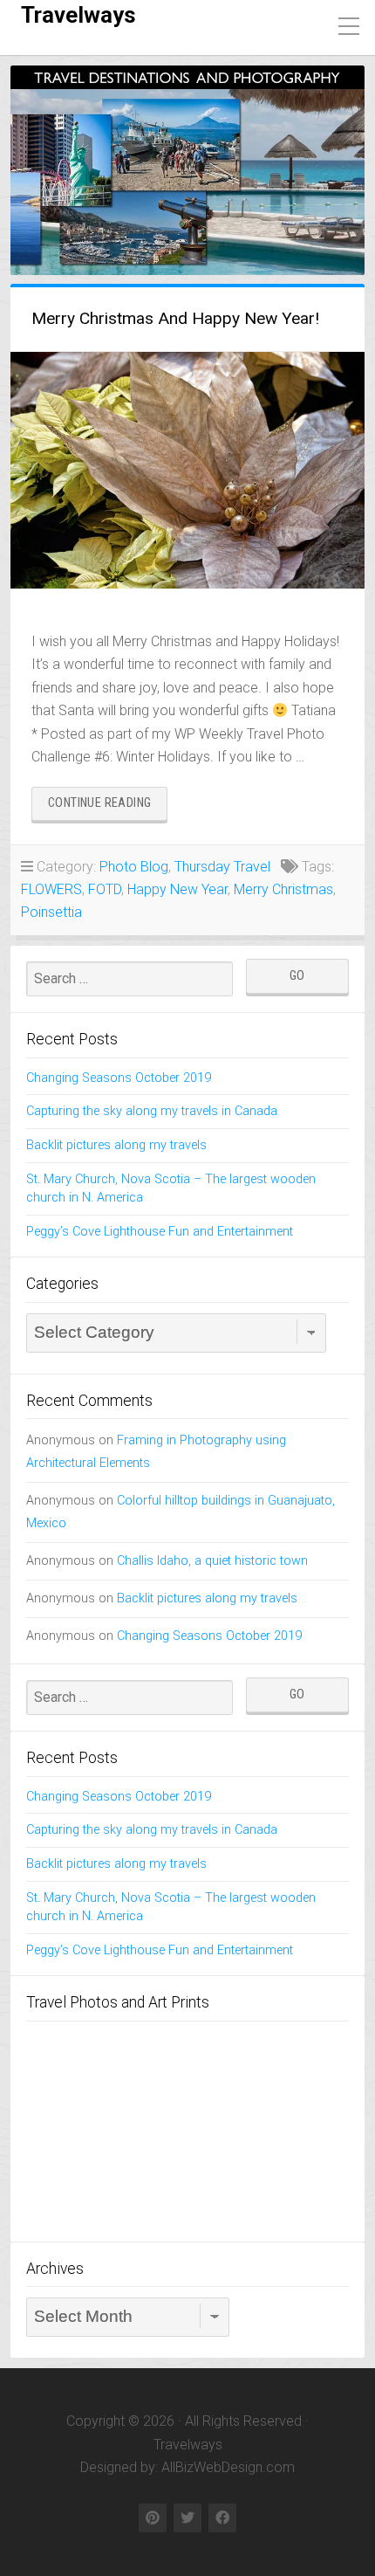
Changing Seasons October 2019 (119, 1078)
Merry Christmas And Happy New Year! (175, 318)
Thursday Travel (222, 867)
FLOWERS (51, 889)
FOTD (105, 889)
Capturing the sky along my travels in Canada (152, 1111)
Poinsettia (51, 912)
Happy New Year (177, 889)
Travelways (78, 15)
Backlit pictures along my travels (116, 1145)
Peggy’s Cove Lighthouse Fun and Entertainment (160, 1232)
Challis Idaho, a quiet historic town (212, 1561)
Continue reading (108, 807)
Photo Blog (134, 867)
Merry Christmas (283, 889)
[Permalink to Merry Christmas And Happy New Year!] (187, 470)
